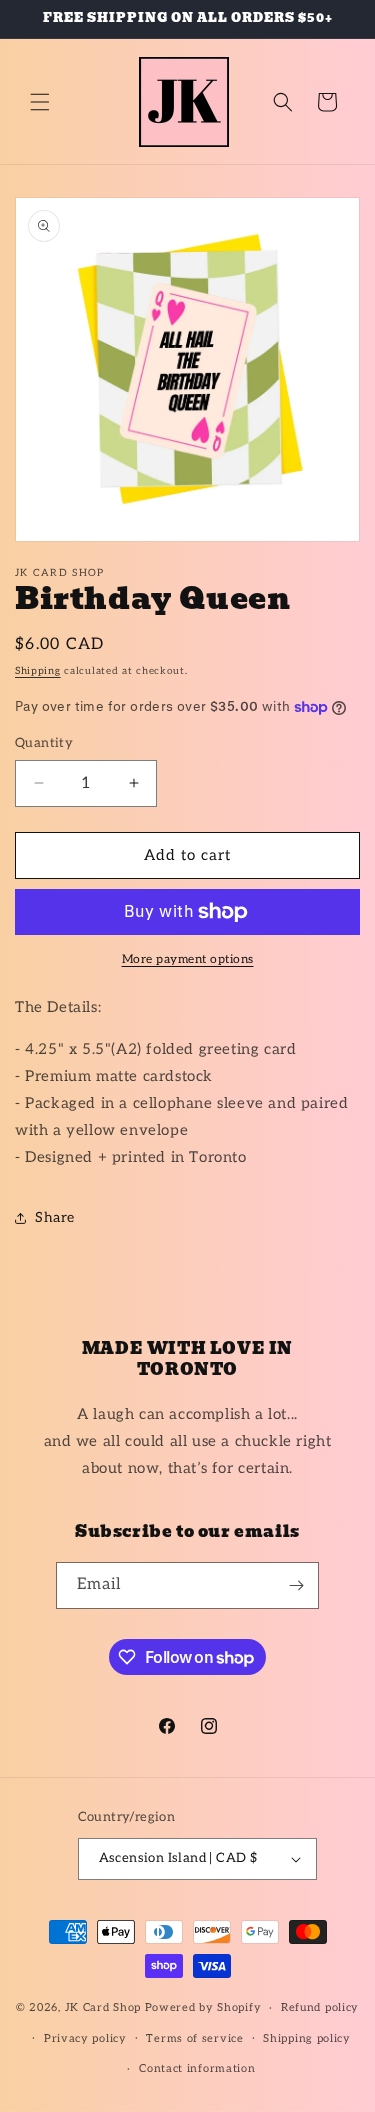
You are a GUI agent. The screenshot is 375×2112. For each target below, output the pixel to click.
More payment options (188, 959)
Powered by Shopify (203, 2007)
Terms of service (194, 2038)
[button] (40, 102)
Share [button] (55, 1217)
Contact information (197, 2068)
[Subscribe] (296, 1585)
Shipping (38, 671)
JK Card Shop (105, 2007)
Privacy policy (85, 2038)
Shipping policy (307, 2038)
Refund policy (320, 2007)
